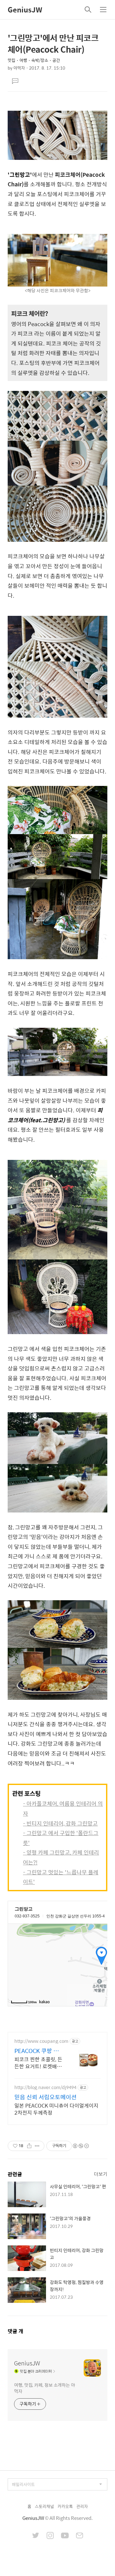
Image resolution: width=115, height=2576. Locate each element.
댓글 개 (15, 2331)
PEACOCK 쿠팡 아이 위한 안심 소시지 (38, 2051)
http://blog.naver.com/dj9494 (45, 2087)
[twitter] (36, 2536)
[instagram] (50, 2536)
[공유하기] (29, 2146)
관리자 (82, 2506)
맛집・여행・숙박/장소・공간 (34, 60)
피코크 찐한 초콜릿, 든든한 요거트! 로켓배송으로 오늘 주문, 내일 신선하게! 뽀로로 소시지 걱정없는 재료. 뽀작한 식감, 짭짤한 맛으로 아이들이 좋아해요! (38, 2063)
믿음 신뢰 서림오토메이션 (46, 2097)
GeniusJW (25, 10)
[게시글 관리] (37, 2146)
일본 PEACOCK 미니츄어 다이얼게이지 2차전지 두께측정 (56, 2109)
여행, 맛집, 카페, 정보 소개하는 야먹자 (45, 2388)
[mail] (80, 2536)
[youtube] (65, 2536)
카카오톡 (65, 2506)
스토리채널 (44, 2506)
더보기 (101, 2174)
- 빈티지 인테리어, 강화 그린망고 (60, 1823)
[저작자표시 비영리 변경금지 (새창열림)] (80, 2146)
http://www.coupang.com (41, 2041)
